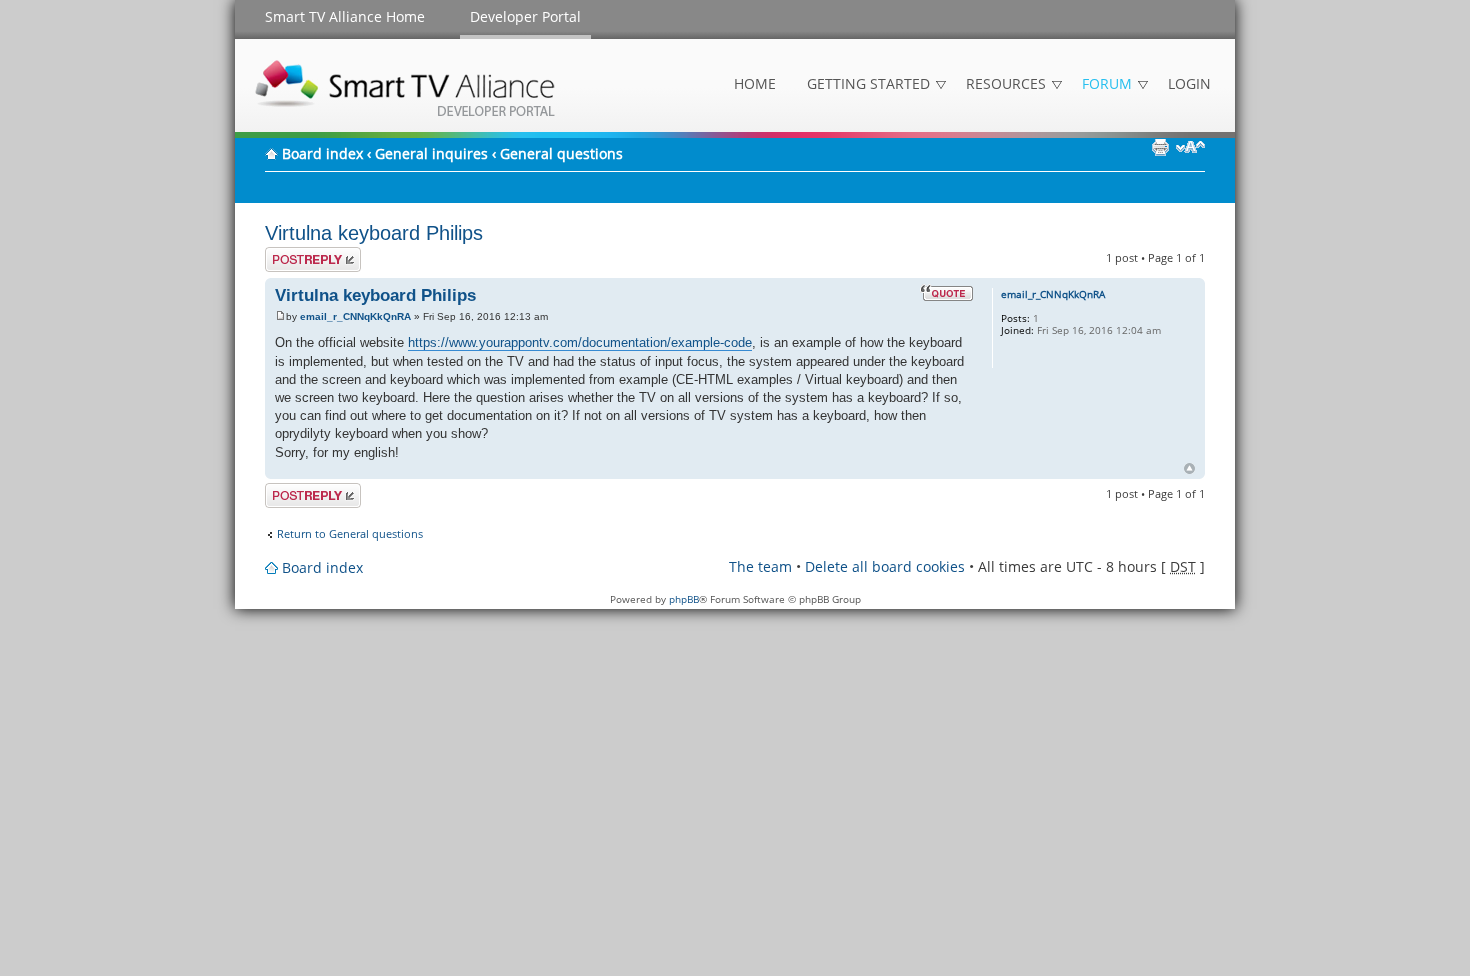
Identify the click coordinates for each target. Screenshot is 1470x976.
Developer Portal (525, 16)
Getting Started (868, 83)
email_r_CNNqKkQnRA (355, 316)
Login (1189, 83)
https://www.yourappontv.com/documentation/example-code (580, 342)
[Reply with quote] (947, 293)
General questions (561, 153)
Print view (1160, 147)
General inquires (431, 153)
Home (755, 83)
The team (760, 566)
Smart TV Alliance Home (345, 16)
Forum (1107, 83)
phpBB (684, 599)
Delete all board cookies (885, 566)
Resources (1006, 83)
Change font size (1190, 147)
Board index (322, 153)
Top (1189, 468)
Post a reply (295, 253)
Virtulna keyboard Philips (374, 233)
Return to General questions (350, 534)
